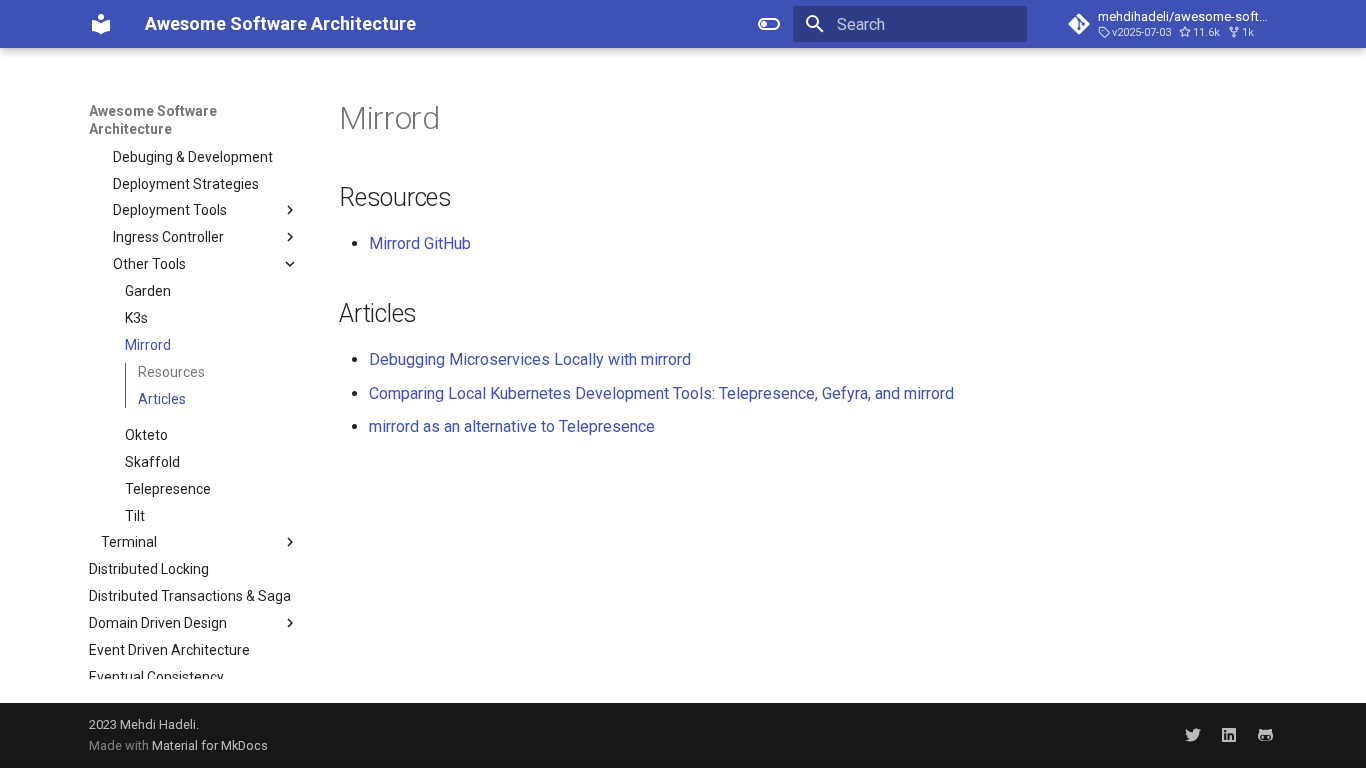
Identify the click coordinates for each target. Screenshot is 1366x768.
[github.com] (1265, 735)
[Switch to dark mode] (769, 24)
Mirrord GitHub (420, 243)
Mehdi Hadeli (158, 724)
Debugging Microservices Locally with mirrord (530, 359)
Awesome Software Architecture (153, 120)
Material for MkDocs (210, 745)
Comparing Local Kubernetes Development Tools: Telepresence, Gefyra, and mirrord (661, 393)
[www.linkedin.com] (1229, 735)
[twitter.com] (1193, 735)
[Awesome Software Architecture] (101, 24)
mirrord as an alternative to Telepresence (512, 426)
